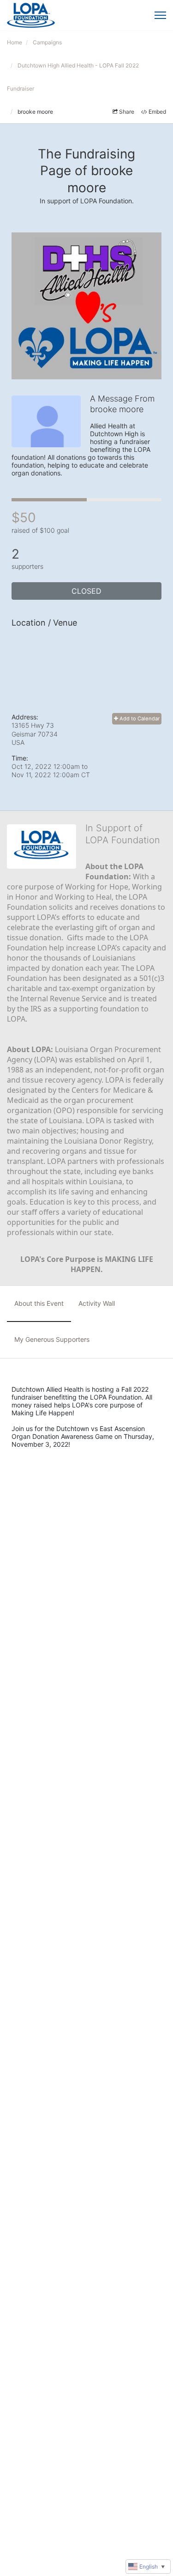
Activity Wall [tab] (97, 1303)
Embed (157, 112)
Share (127, 112)
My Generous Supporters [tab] (52, 1339)
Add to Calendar (139, 719)
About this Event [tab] (39, 1303)
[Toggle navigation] (160, 15)
